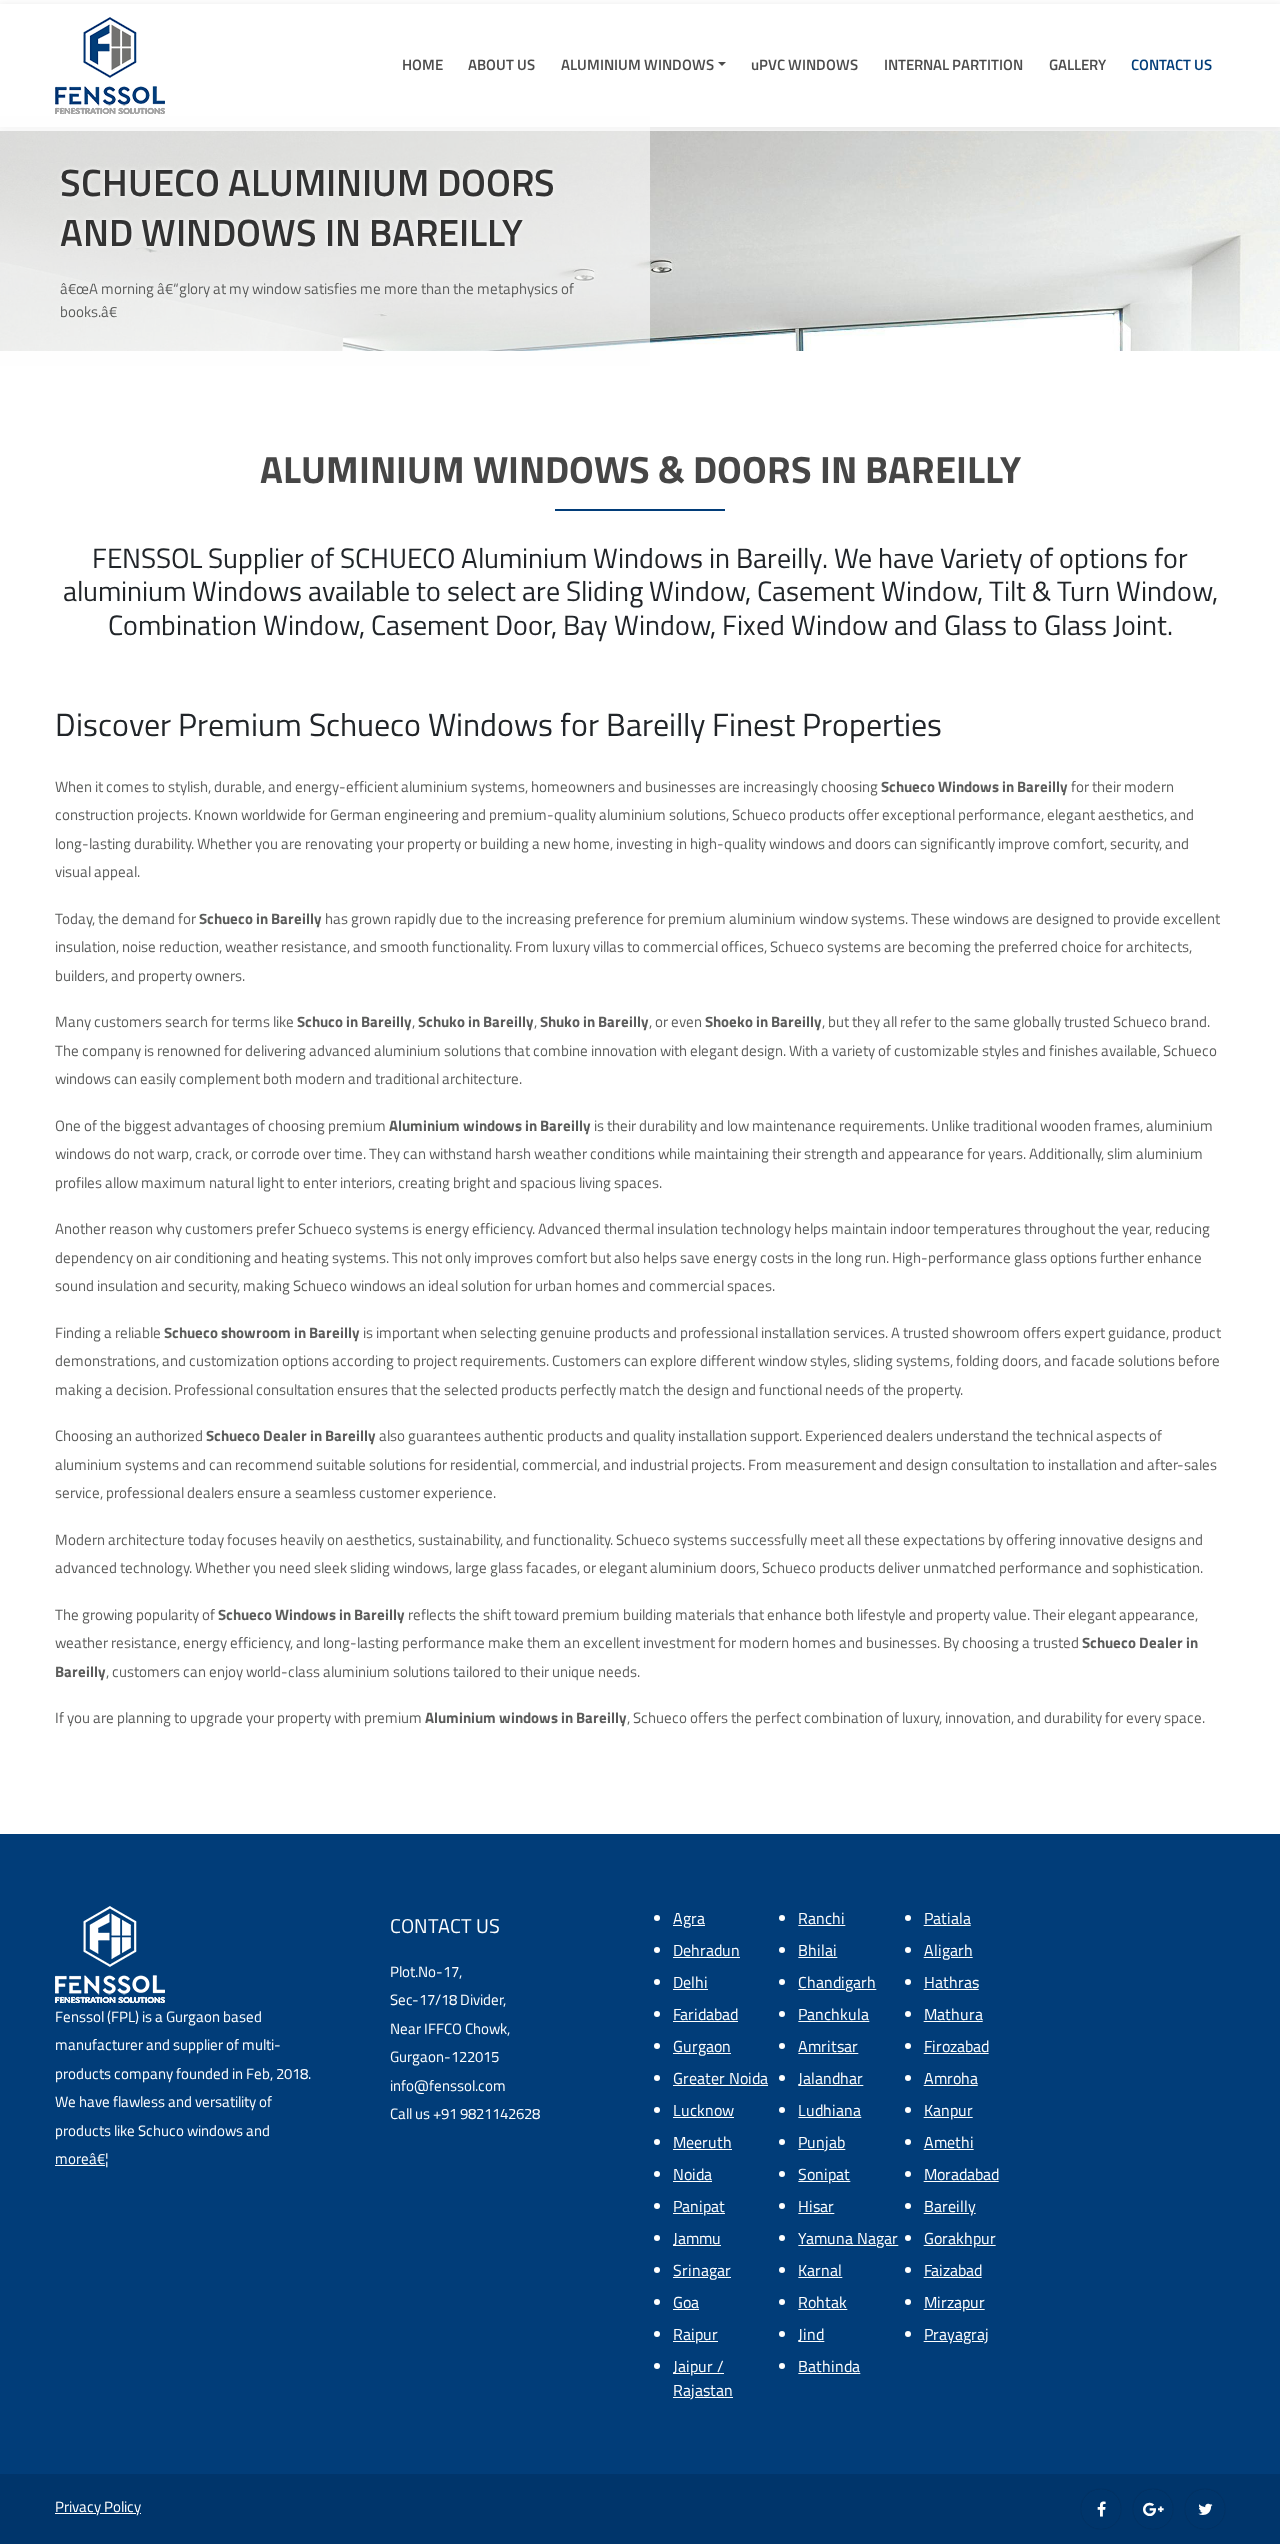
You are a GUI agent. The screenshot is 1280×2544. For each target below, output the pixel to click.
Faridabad (705, 2014)
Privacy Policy (98, 2506)
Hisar (816, 2206)
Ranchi (821, 1918)
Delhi (690, 1982)
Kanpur (948, 2110)
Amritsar (828, 2046)
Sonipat (824, 2174)
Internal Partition (953, 65)
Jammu (697, 2238)
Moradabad (961, 2174)
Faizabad (953, 2270)
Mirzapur (954, 2302)
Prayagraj (956, 2334)
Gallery (1077, 65)
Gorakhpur (960, 2238)
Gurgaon (702, 2046)
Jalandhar (830, 2078)
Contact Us (1171, 65)
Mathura (953, 2014)
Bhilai (817, 1950)
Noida (692, 2174)
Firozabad (956, 2046)
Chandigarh (837, 1982)
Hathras (951, 1982)
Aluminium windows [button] (637, 65)
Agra (689, 1918)
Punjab (821, 2142)
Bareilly (950, 2206)
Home (422, 65)
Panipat (699, 2206)
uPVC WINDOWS (804, 65)
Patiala (947, 1918)
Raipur (695, 2334)
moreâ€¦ (82, 2158)
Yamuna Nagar (848, 2238)
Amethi (949, 2142)
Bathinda (829, 2366)
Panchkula (833, 2014)
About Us (501, 65)
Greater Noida (720, 2078)
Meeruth (702, 2142)
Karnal (820, 2270)
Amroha (951, 2078)
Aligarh (948, 1950)
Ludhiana (829, 2110)
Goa (686, 2302)
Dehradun (706, 1950)
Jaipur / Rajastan (703, 2378)
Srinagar (702, 2270)
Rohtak (822, 2302)
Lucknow (703, 2110)
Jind (811, 2334)
